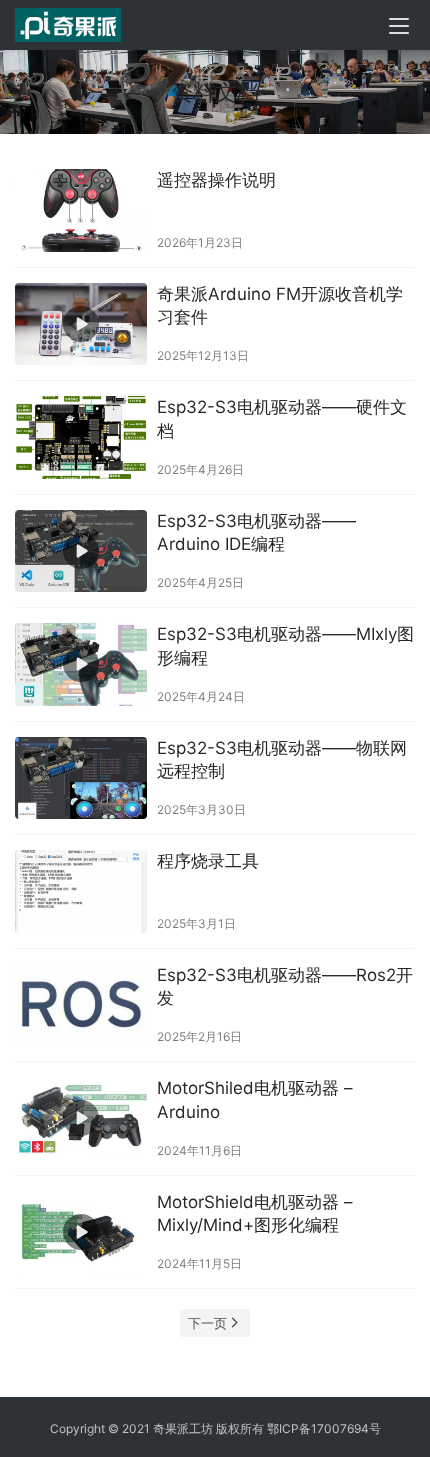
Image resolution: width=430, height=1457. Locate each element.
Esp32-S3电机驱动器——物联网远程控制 (282, 760)
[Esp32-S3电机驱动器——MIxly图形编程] (81, 664)
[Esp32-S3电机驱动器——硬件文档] (81, 437)
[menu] (399, 26)
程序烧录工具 (208, 861)
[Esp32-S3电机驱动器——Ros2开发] (81, 1005)
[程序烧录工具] (81, 891)
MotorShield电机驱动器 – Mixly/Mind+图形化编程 (255, 1214)
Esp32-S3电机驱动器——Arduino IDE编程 (256, 533)
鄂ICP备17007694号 (324, 1428)
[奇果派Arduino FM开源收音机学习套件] (81, 324)
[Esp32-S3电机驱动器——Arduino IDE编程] (81, 551)
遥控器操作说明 (216, 180)
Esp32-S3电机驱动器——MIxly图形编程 (285, 646)
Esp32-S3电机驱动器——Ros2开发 (285, 987)
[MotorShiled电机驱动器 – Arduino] (81, 1118)
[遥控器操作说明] (81, 210)
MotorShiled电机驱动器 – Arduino (255, 1100)
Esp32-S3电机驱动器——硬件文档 (282, 419)
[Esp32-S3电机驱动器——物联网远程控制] (81, 778)
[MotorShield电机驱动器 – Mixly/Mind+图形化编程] (81, 1232)
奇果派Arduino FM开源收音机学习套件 (280, 306)
